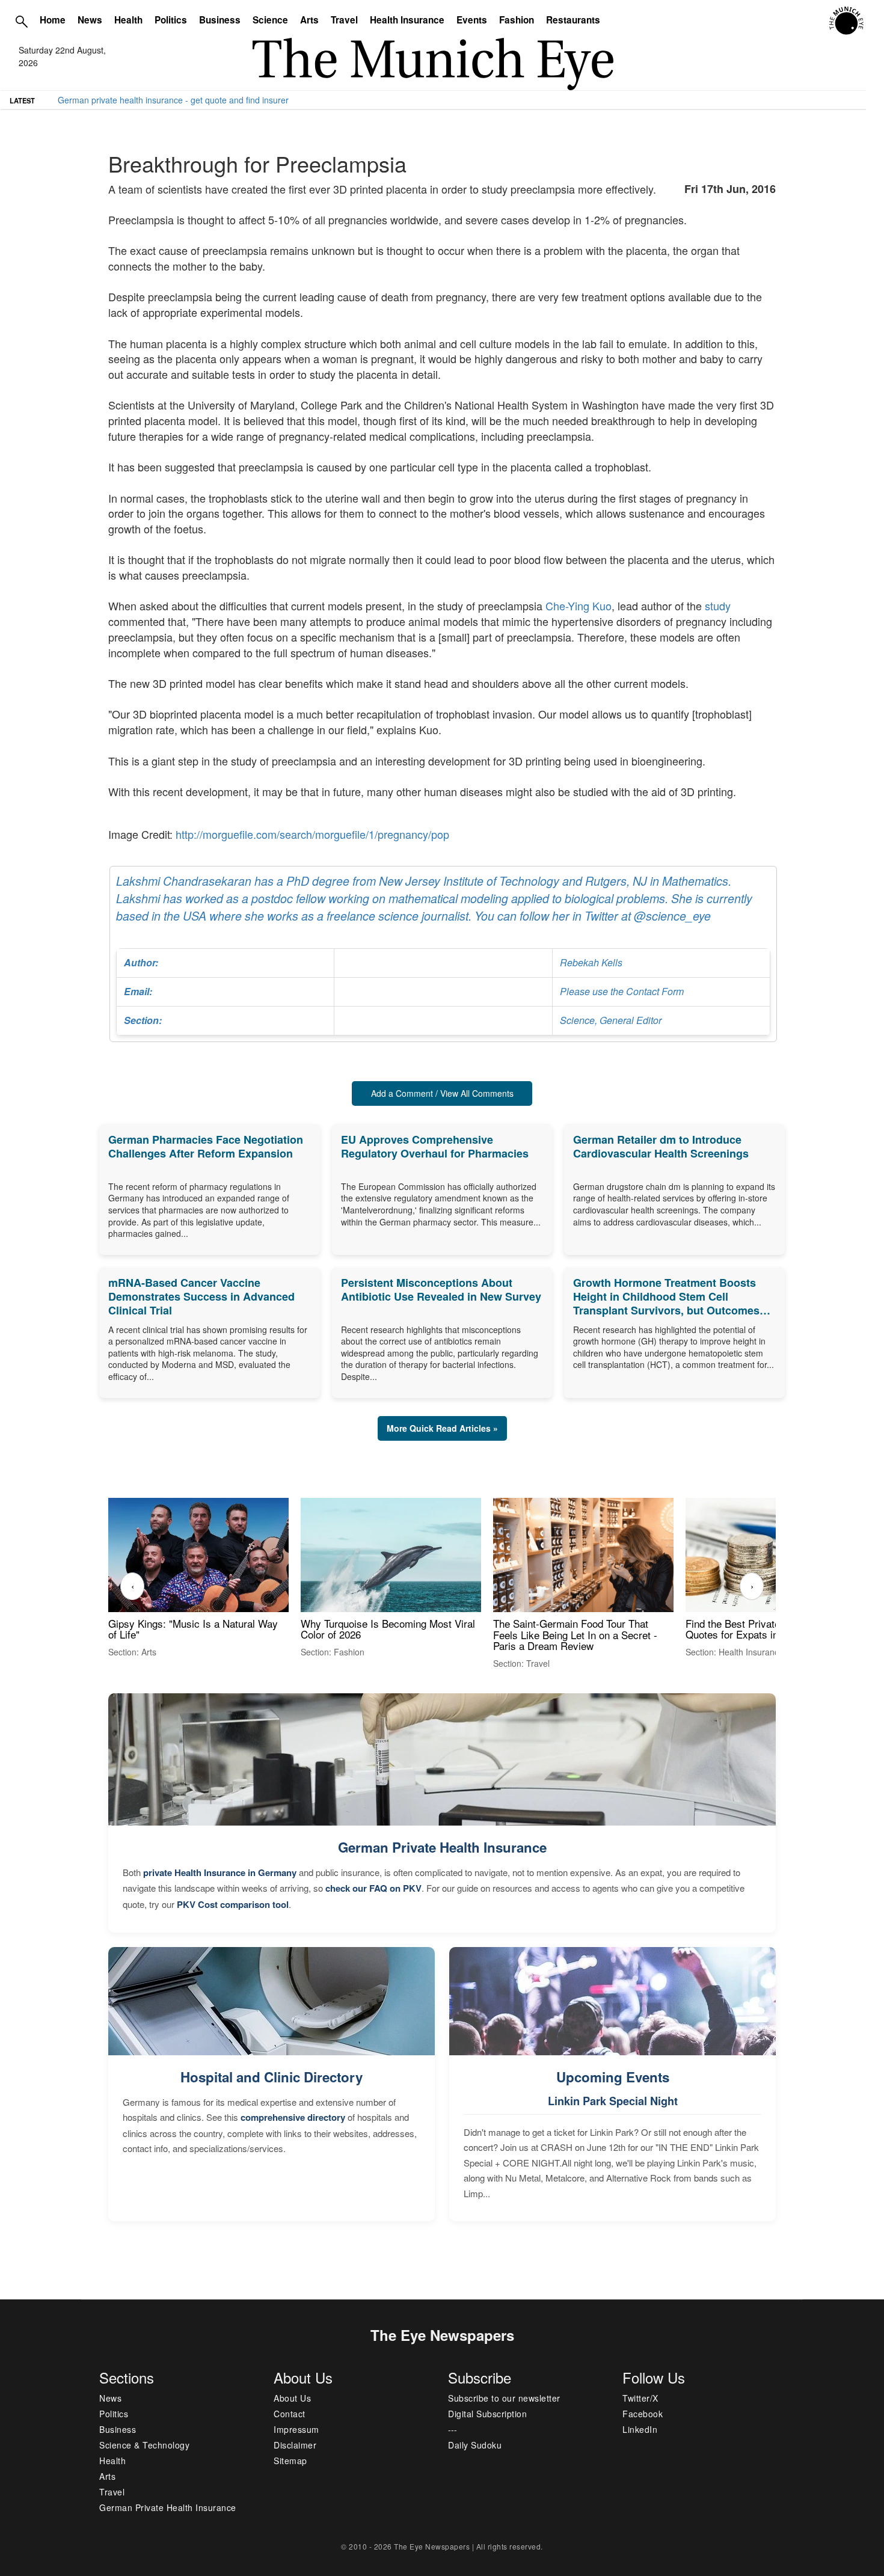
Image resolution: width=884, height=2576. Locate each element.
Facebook (643, 2414)
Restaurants (573, 20)
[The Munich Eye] (847, 21)
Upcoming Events (613, 2077)
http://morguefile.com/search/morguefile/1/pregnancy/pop (312, 834)
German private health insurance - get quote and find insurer (173, 100)
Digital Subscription (487, 2414)
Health (128, 20)
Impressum (296, 2429)
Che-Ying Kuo (579, 606)
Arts (309, 20)
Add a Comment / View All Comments (442, 1093)
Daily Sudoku (475, 2445)
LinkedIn (640, 2429)
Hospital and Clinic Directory (272, 2077)
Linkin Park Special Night (613, 2101)
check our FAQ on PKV (373, 1888)
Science (270, 20)
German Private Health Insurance (442, 1847)
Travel (344, 20)
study (718, 606)
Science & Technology (144, 2445)
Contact (290, 2414)
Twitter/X (640, 2398)
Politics (171, 20)
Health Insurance (407, 20)
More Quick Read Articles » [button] (442, 1428)
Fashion (517, 20)
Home (53, 20)
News (90, 20)
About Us (292, 2398)
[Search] (22, 21)
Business (220, 20)
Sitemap (290, 2461)
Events (472, 20)
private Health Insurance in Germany (220, 1872)
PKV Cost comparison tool (233, 1904)
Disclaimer (295, 2445)
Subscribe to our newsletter (504, 2398)
